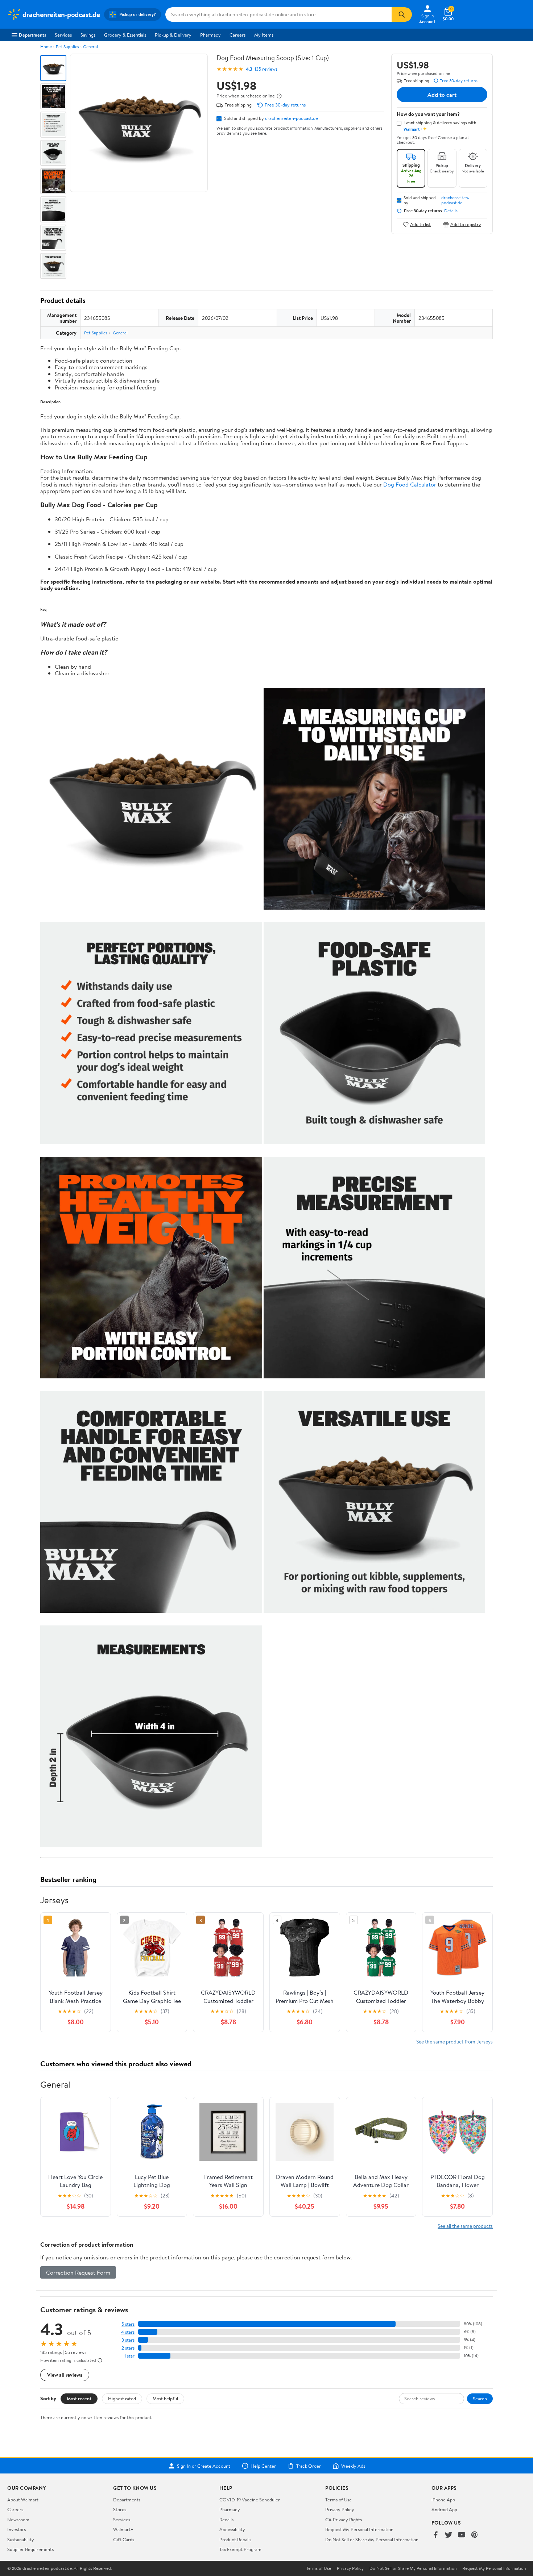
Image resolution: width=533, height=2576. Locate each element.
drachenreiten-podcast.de (292, 118)
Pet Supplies (67, 47)
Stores (120, 2509)
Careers (237, 35)
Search (480, 2398)
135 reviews (266, 69)
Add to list (420, 224)
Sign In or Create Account (204, 2466)
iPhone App (443, 2500)
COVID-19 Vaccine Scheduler (250, 2500)
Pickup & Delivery (173, 35)
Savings (88, 35)
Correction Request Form (78, 2272)
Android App (444, 2509)
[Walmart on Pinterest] (475, 2535)
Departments (32, 35)
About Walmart (23, 2500)
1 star (129, 2356)
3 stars (128, 2340)
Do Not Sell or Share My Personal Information (372, 2539)
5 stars (128, 2324)
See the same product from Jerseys (455, 2041)
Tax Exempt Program (240, 2549)
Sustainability (21, 2539)
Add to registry (466, 224)
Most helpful (165, 2398)
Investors (16, 2529)
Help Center (263, 2466)
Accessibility (232, 2529)
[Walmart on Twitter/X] (449, 2535)
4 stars (128, 2332)
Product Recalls (235, 2539)
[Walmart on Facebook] (435, 2535)
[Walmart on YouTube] (462, 2535)
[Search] (402, 14)
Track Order (309, 2466)
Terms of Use (338, 2500)
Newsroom (18, 2519)
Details (451, 211)
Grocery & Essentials (125, 35)
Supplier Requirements (30, 2549)
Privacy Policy (340, 2509)
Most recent (79, 2398)
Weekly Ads (353, 2466)
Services (63, 35)
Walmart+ (123, 2529)
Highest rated (122, 2398)
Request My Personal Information (359, 2529)
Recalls (226, 2519)
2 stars (128, 2348)
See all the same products (465, 2226)
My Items (264, 35)
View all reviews (65, 2375)
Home (46, 47)
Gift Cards (124, 2539)
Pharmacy (210, 35)
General (90, 47)
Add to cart (442, 95)
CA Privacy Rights (344, 2519)
